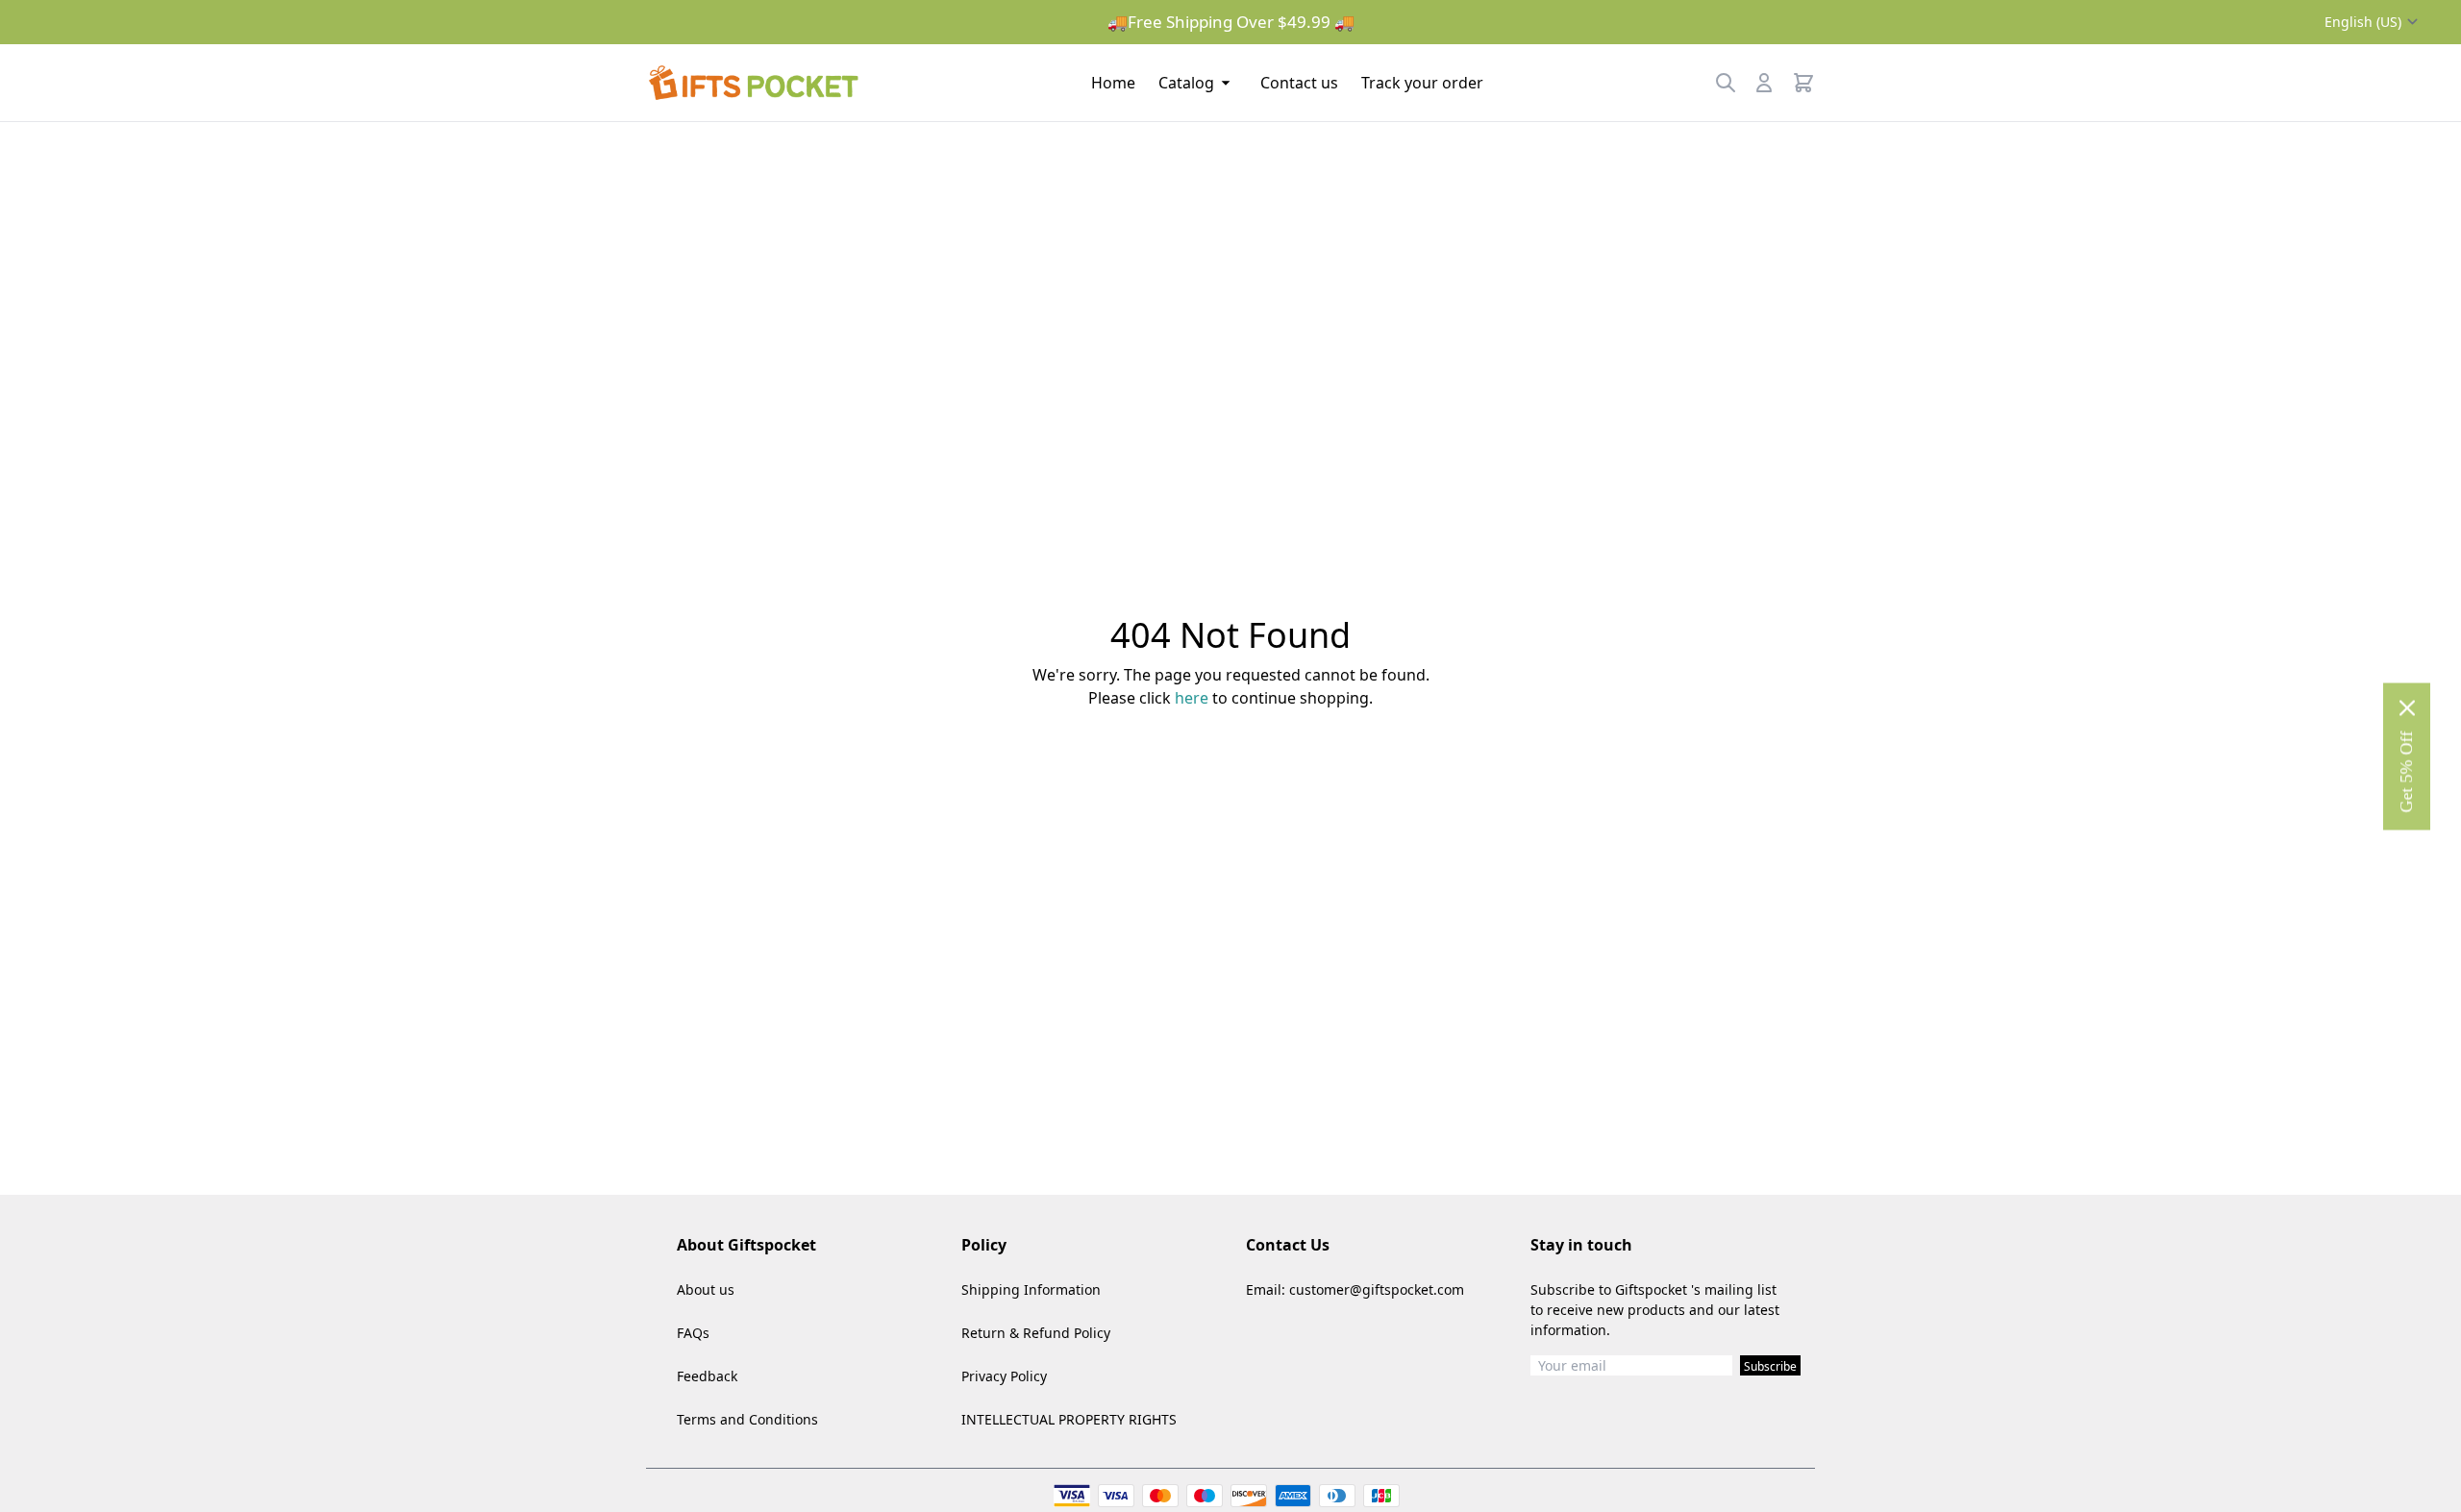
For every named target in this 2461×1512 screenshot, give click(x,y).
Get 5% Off (2406, 771)
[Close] (2407, 707)
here (1192, 698)
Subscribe (1770, 1366)
